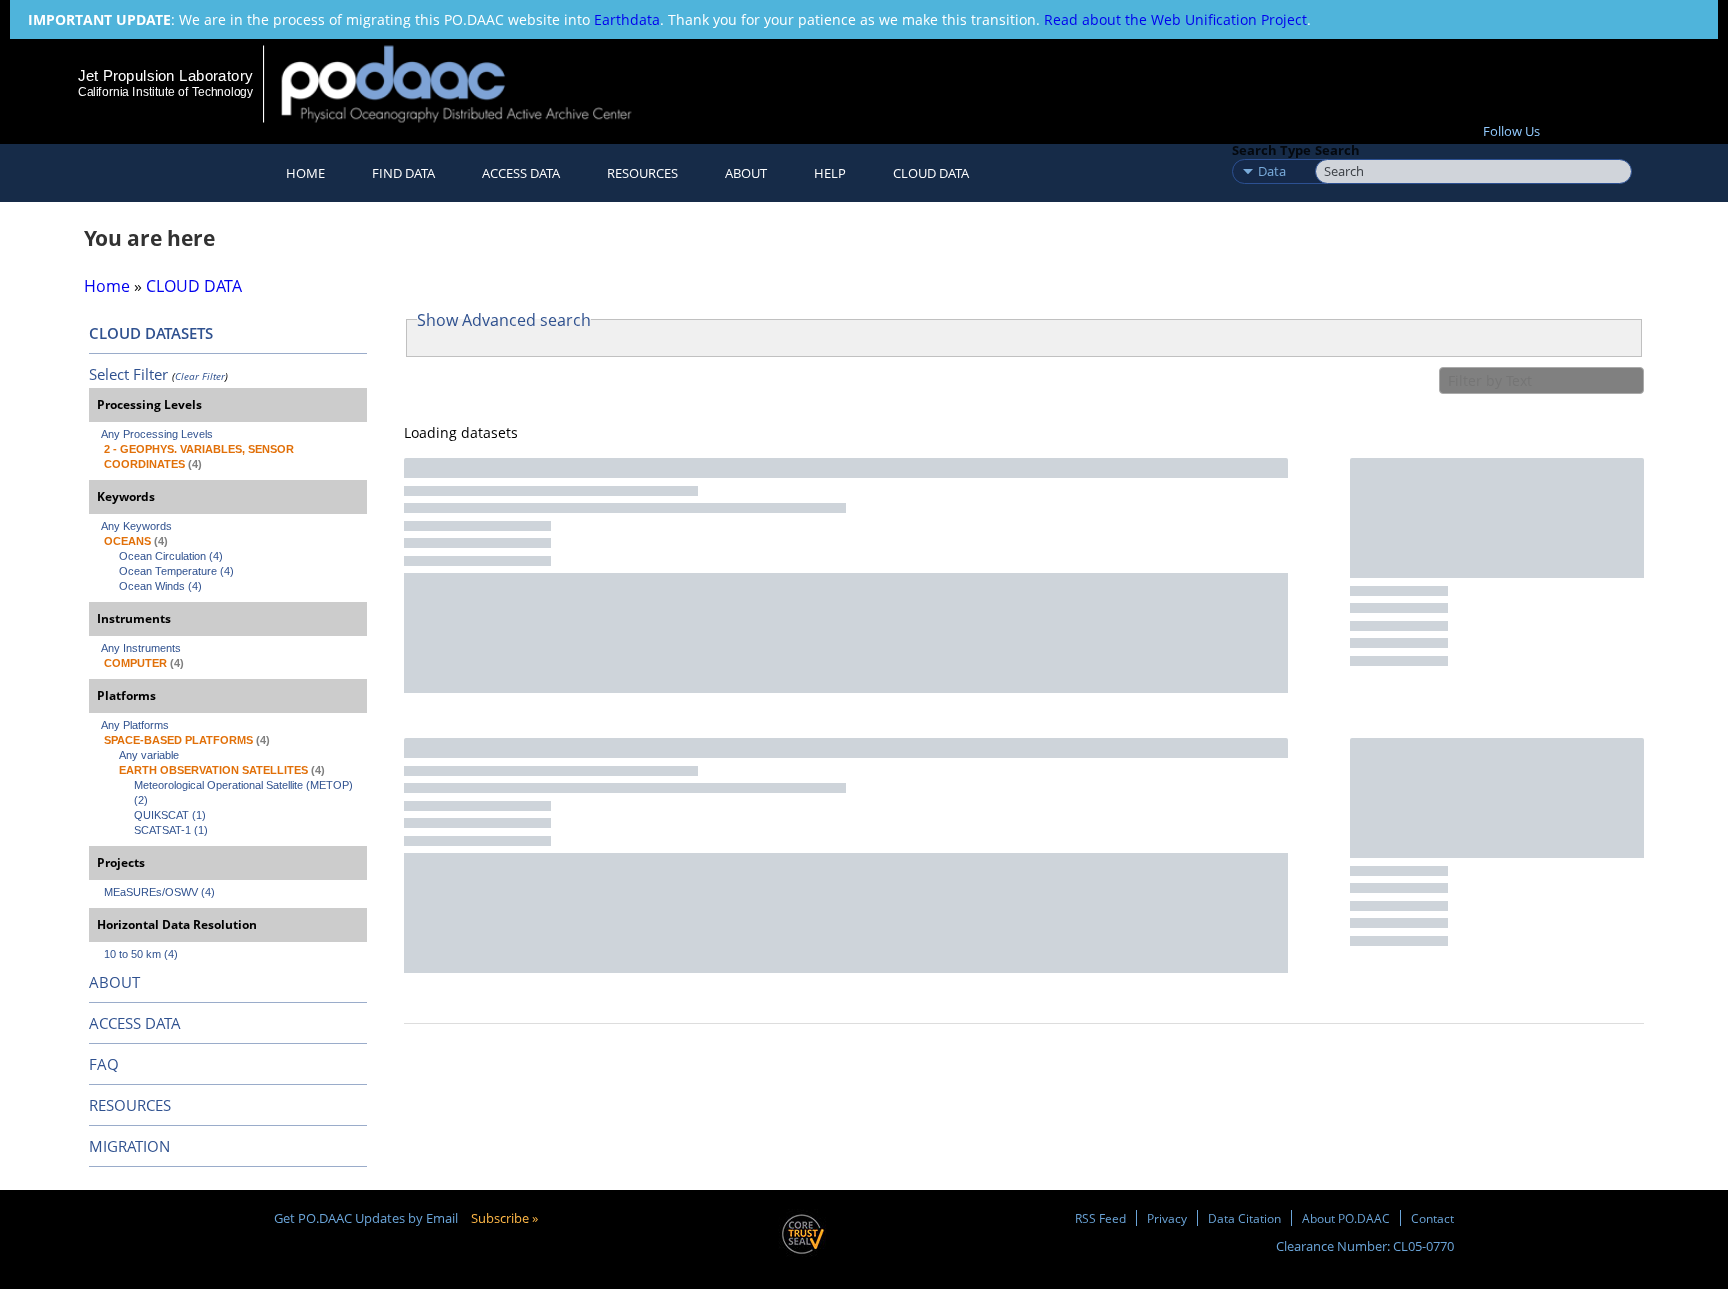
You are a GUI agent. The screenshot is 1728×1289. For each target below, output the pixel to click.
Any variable (149, 755)
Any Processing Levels (157, 434)
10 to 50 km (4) (141, 954)
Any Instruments (141, 648)
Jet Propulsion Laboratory (165, 75)
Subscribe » (504, 1218)
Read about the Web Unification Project (1175, 19)
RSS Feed (1100, 1218)
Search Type (1271, 150)
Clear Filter (200, 376)
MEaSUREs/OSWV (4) (159, 892)
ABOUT (114, 982)
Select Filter (128, 374)
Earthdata (627, 19)
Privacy (1167, 1218)
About (746, 173)
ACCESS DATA (135, 1023)
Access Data (521, 173)
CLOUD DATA (931, 173)
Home (305, 173)
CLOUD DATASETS (151, 333)
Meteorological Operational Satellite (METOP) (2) (245, 792)
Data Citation (1244, 1218)
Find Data (403, 173)
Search (1337, 150)
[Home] (473, 83)
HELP (830, 173)
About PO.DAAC (1346, 1218)
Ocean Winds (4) (160, 586)
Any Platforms (135, 725)
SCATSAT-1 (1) (171, 830)
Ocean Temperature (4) (176, 571)
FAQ (104, 1064)
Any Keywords (136, 526)
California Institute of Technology (165, 92)
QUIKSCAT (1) (170, 815)
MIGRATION (129, 1146)
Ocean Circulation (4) (171, 556)
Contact (1432, 1218)
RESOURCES (642, 173)
